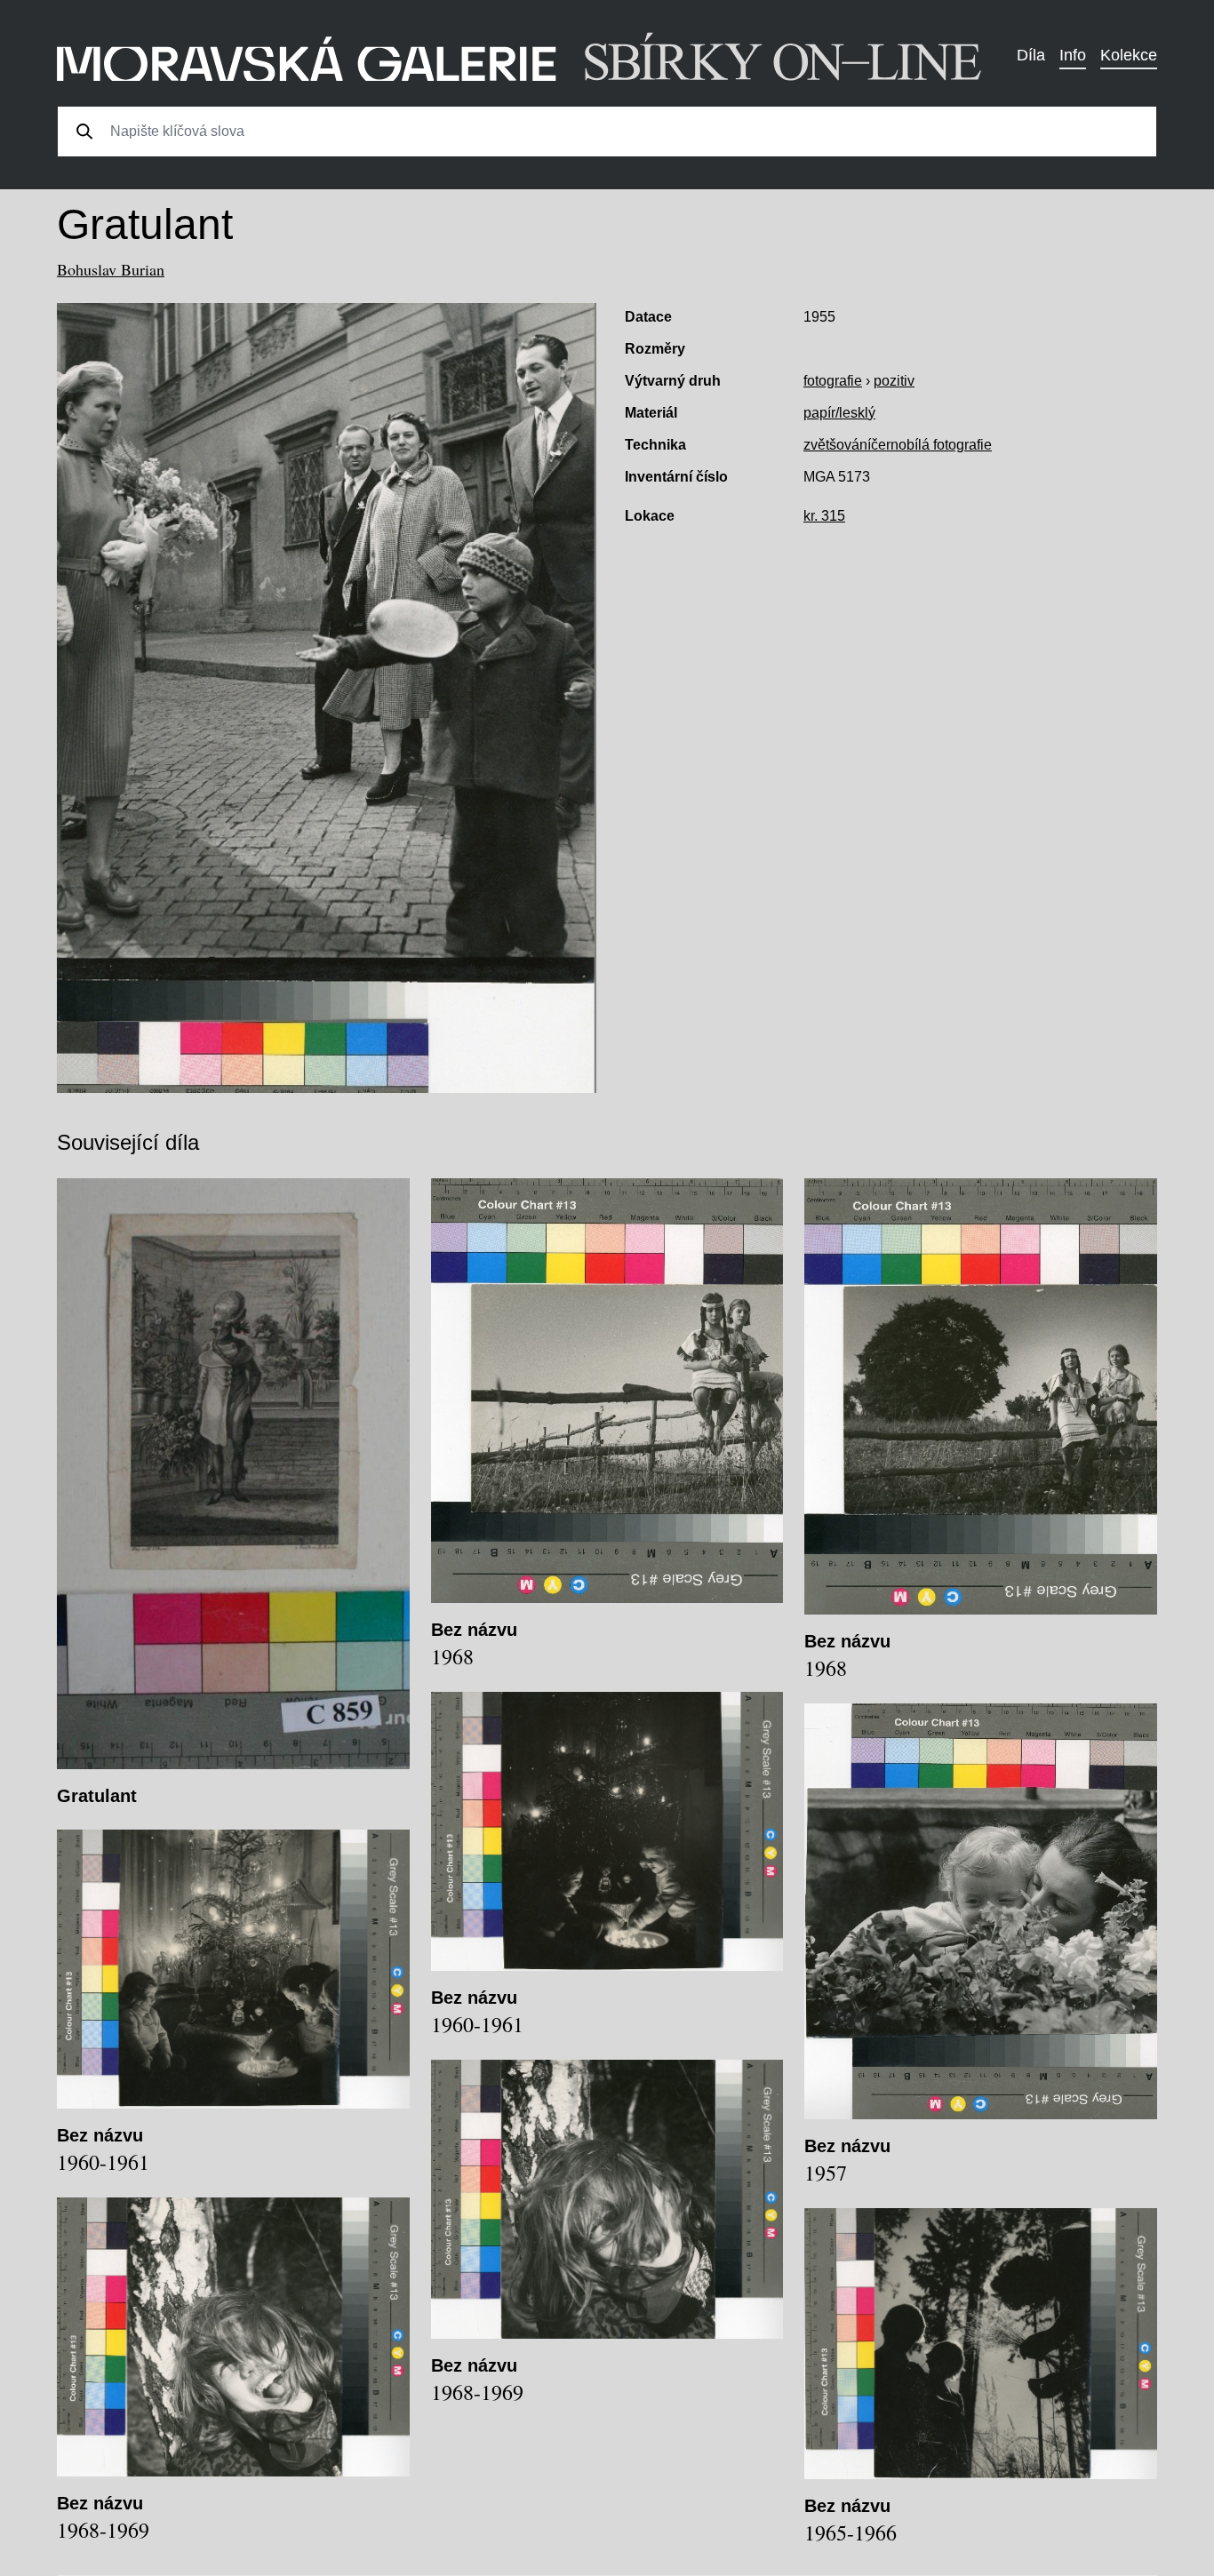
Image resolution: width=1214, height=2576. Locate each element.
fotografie (833, 381)
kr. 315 (824, 516)
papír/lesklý (839, 413)
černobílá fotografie (931, 445)
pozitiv (894, 381)
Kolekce (1129, 55)
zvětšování (837, 445)
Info (1073, 55)
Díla (1031, 55)
